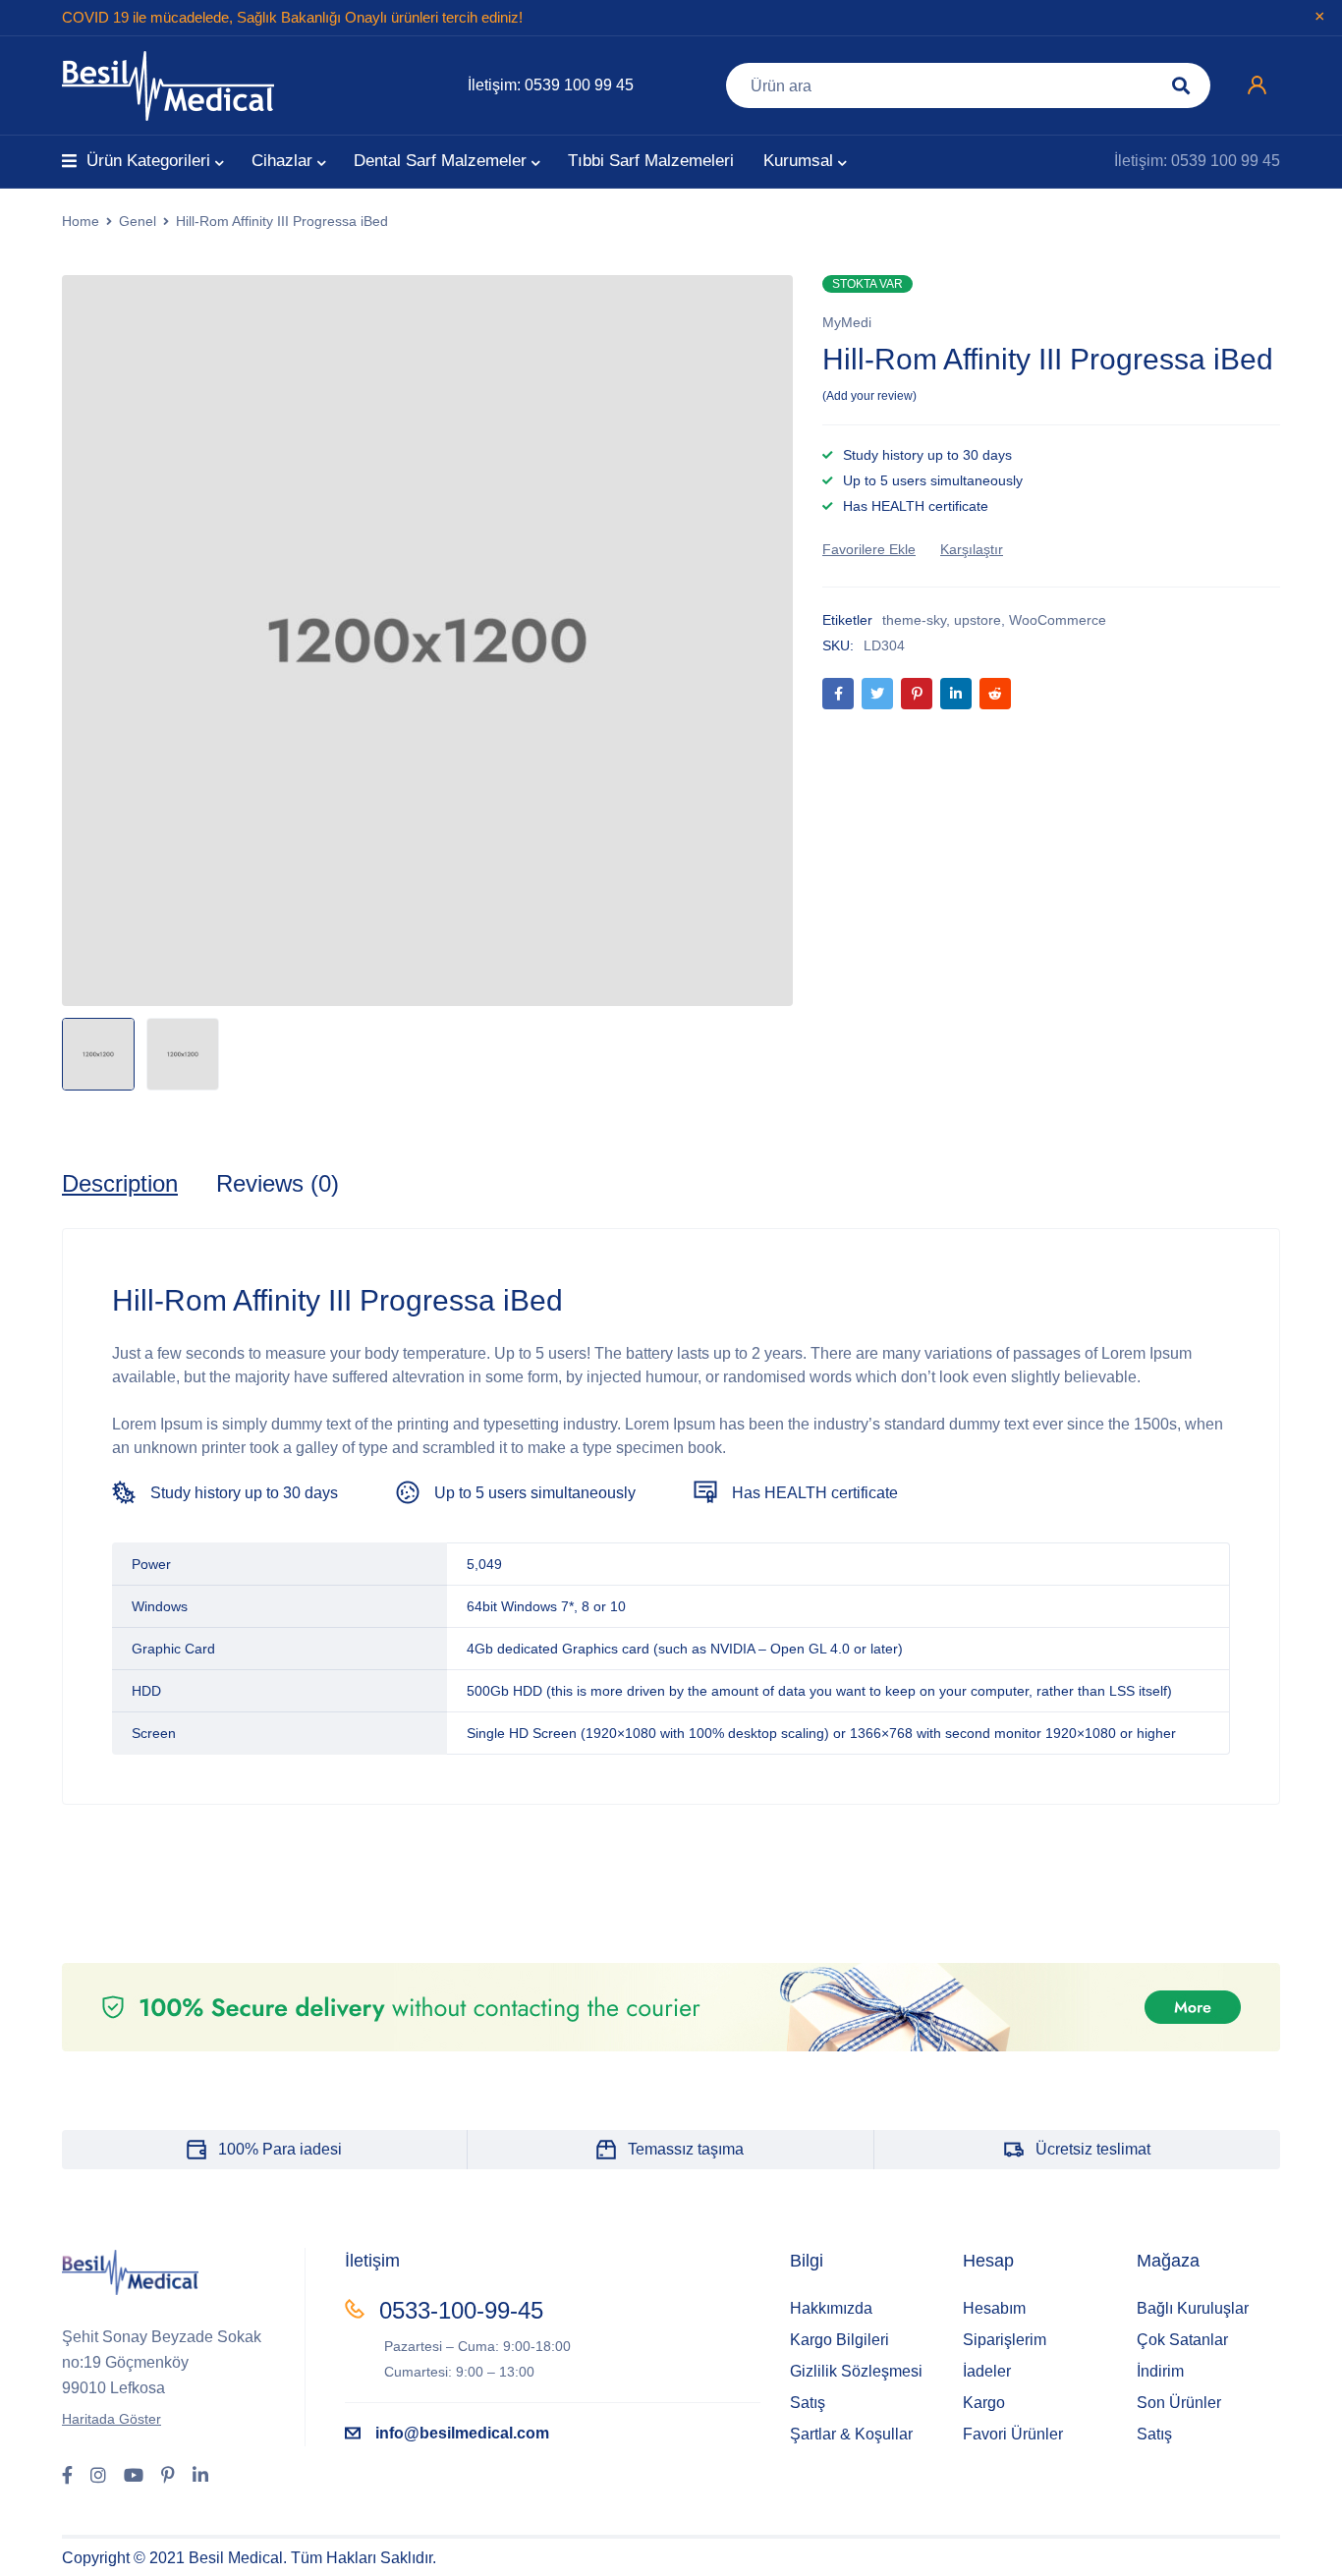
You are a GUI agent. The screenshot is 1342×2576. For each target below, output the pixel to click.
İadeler (987, 2371)
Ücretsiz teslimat (1093, 2149)
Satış (808, 2403)
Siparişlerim (1005, 2340)
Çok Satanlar (1182, 2340)
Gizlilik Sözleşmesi (856, 2371)
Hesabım (994, 2308)
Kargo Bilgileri (839, 2340)
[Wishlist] (869, 549)
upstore (978, 620)
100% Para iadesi (280, 2149)
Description (120, 1183)
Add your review (869, 396)
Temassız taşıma (686, 2149)
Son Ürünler (1179, 2403)
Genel (138, 221)
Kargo (984, 2403)
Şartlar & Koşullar (851, 2434)
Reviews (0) (278, 1183)
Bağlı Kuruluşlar (1193, 2308)
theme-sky (914, 620)
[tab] (120, 1184)
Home (81, 221)
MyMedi (847, 322)
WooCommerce (1058, 620)
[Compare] (972, 549)
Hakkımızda (831, 2308)
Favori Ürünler (1013, 2434)
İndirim (1160, 2371)
